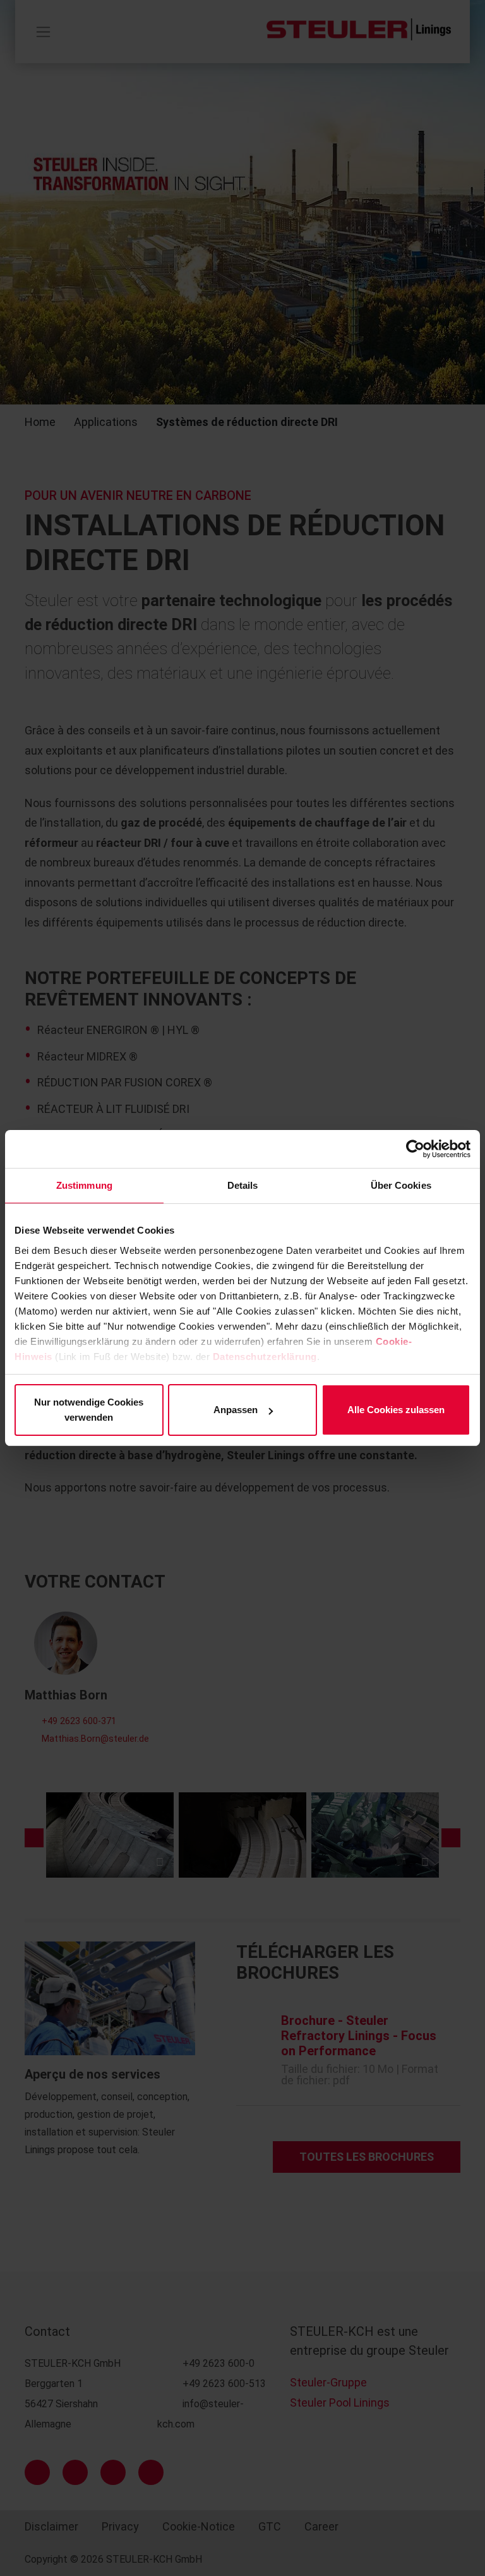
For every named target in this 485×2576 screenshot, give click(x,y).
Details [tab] (243, 1185)
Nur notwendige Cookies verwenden (89, 1410)
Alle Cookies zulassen (396, 1410)
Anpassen (236, 1410)
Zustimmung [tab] (84, 1185)
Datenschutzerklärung (265, 1357)
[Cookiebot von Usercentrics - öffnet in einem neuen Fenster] (415, 1149)
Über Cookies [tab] (401, 1185)
